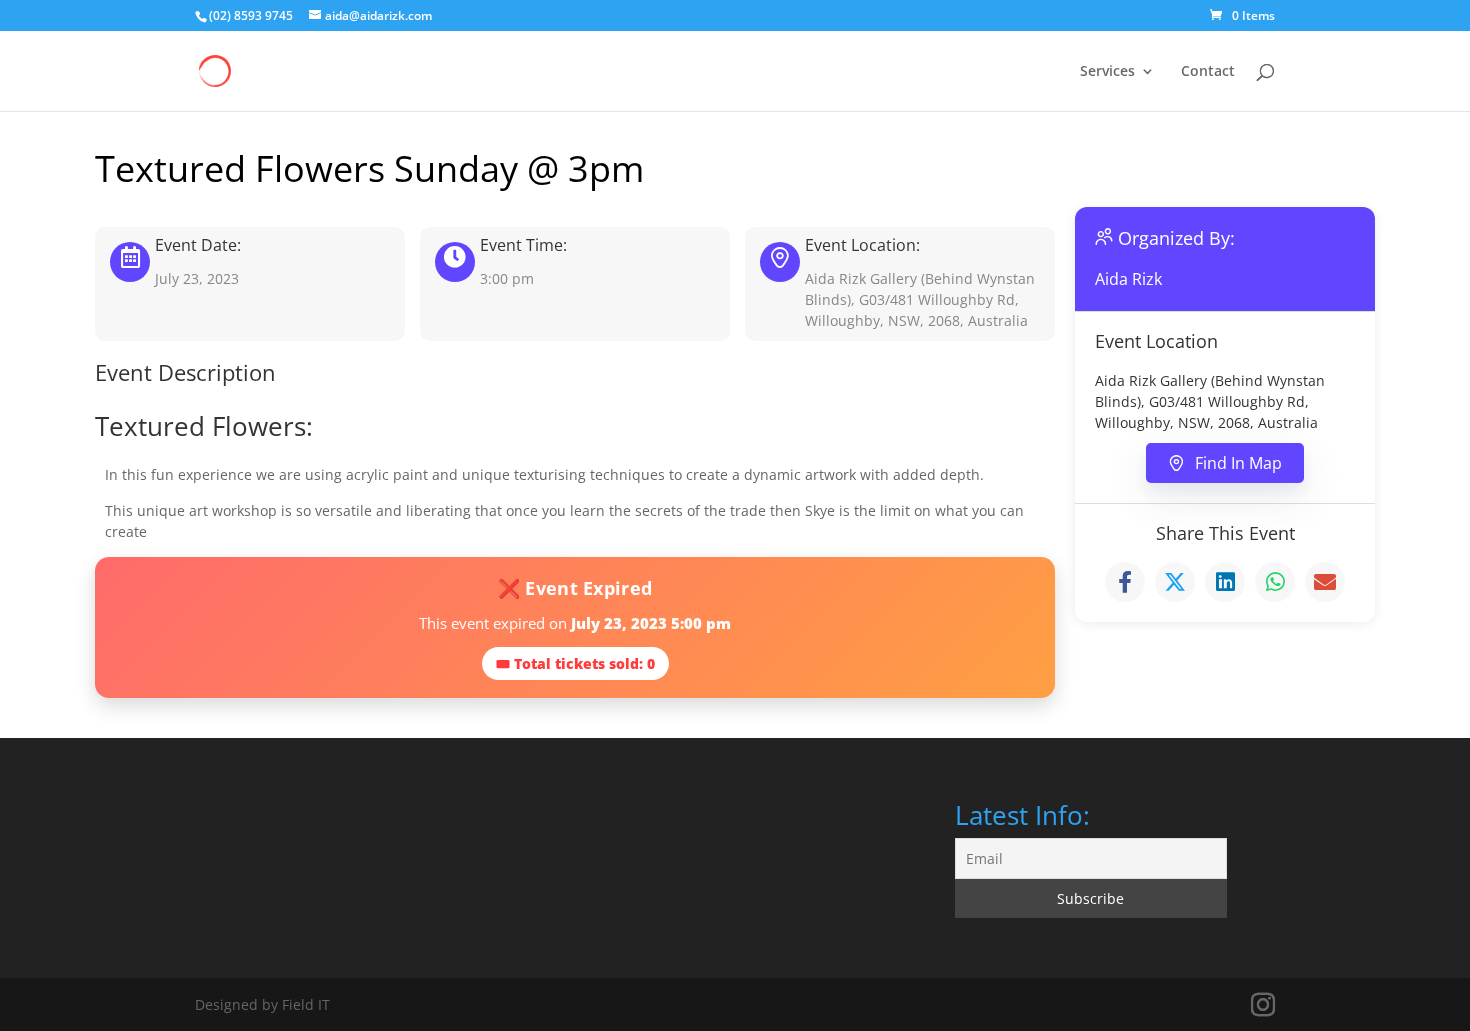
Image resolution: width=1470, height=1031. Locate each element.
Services (1107, 72)
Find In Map (1238, 463)
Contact (1208, 72)
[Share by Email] (1325, 582)
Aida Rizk (1128, 279)
